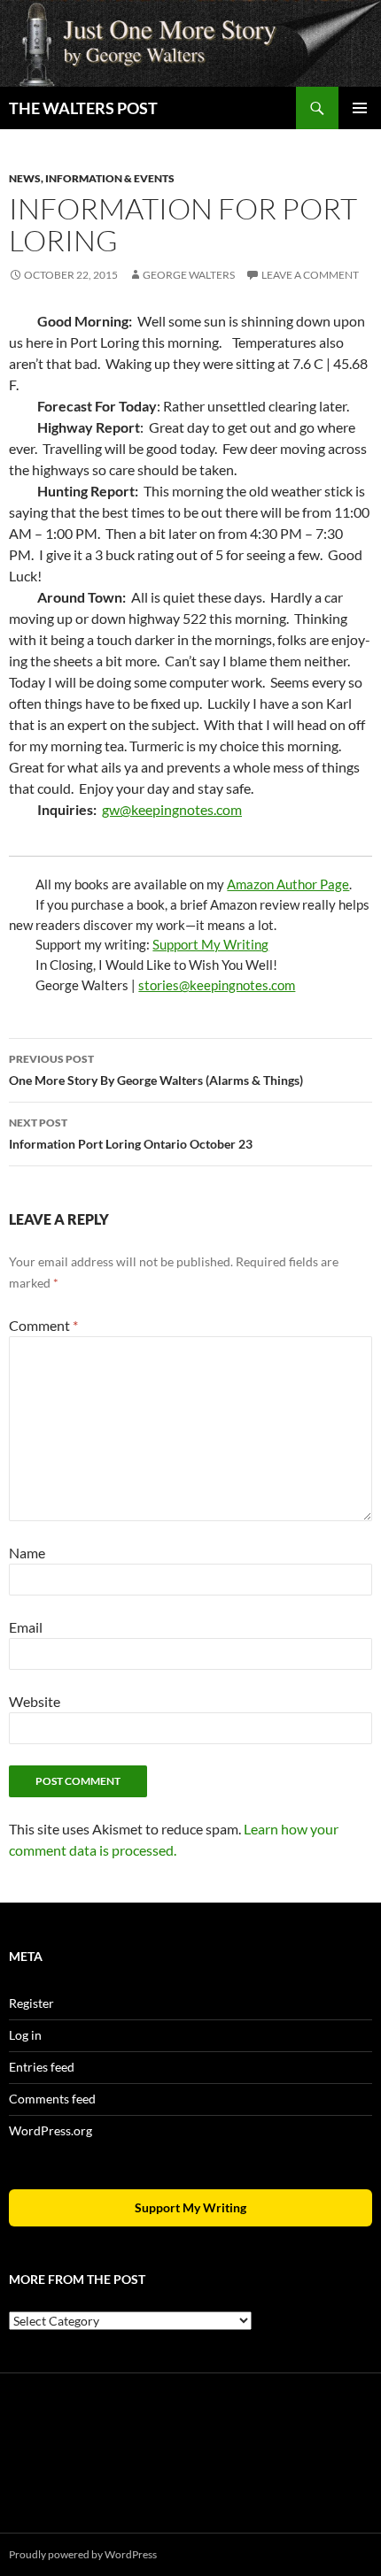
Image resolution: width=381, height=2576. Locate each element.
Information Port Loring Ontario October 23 (131, 1134)
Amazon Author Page (288, 884)
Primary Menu (360, 108)
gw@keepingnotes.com (172, 809)
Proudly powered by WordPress (83, 2554)
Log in (25, 2035)
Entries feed (42, 2067)
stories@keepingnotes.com (217, 985)
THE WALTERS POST (83, 108)
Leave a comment (310, 275)
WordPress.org (51, 2130)
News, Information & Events (92, 178)
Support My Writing (210, 944)
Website (35, 1701)
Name (27, 1553)
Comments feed (52, 2099)
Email (26, 1627)
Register (31, 2003)
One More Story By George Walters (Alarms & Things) (156, 1070)
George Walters (189, 275)
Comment (43, 1325)
